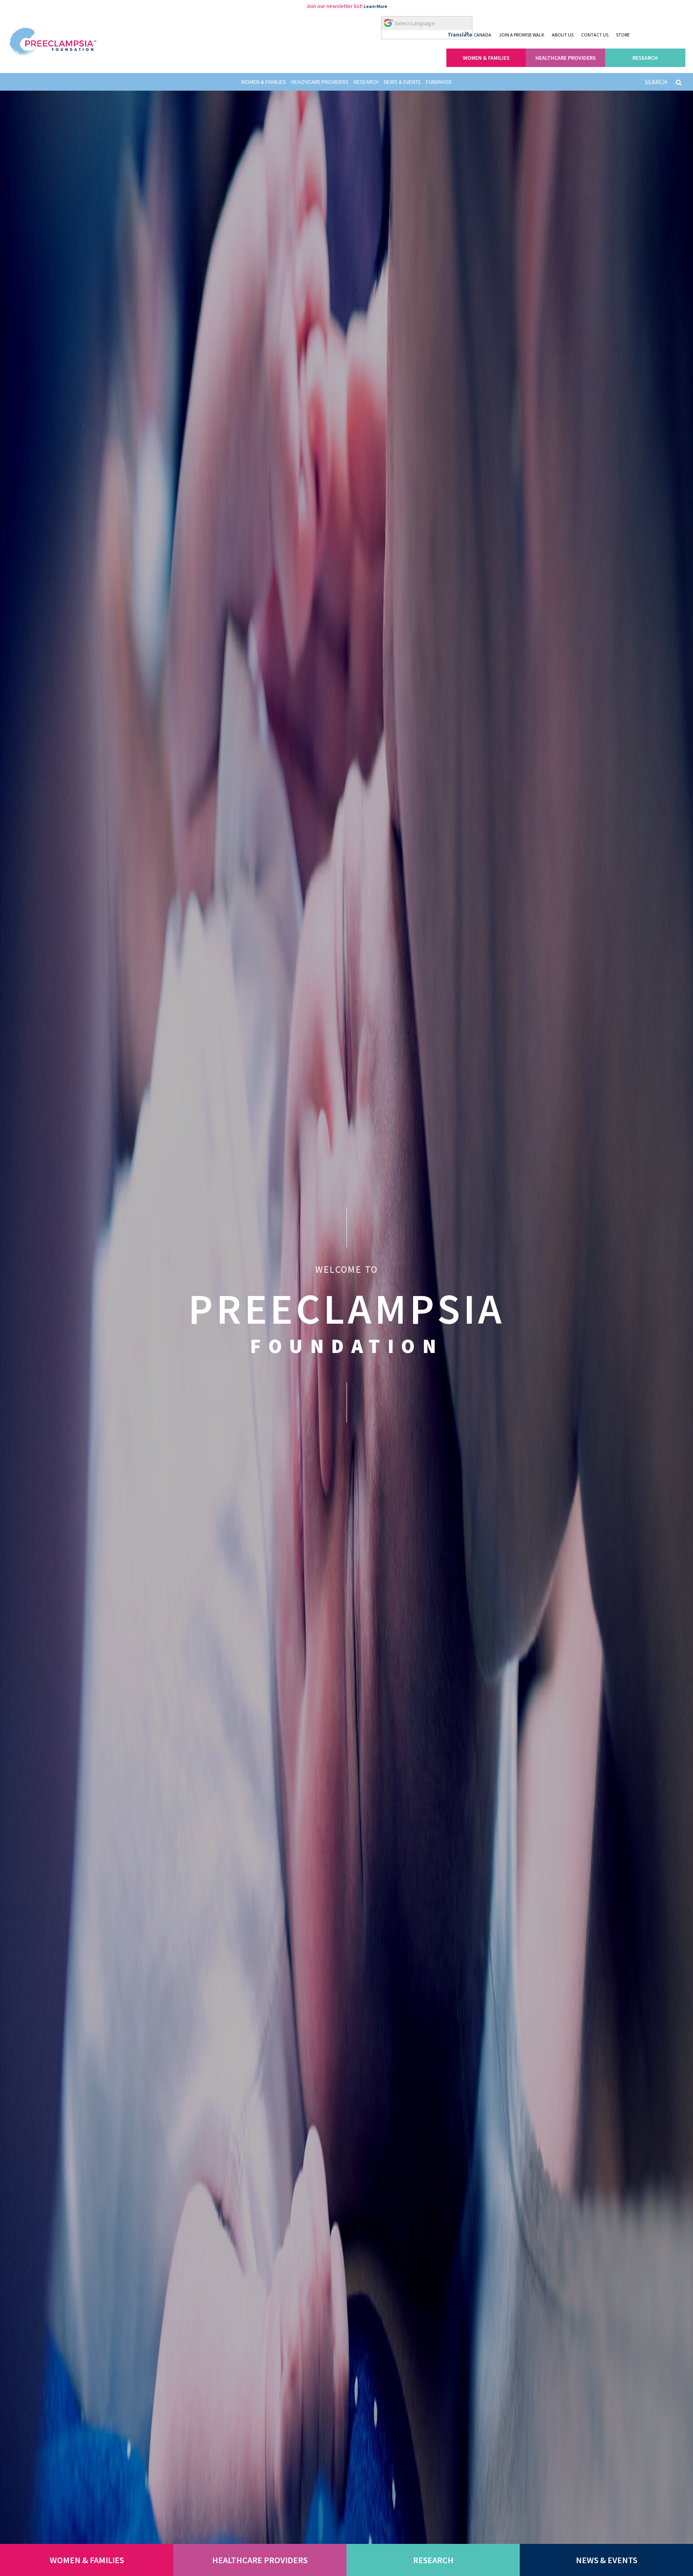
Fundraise (439, 82)
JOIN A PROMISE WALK (522, 35)
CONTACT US (595, 35)
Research (366, 82)
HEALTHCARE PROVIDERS (566, 58)
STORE (623, 35)
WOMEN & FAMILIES (486, 58)
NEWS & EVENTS (607, 2560)
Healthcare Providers (320, 82)
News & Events (402, 82)
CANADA (482, 35)
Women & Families (263, 82)
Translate (460, 34)
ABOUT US (563, 35)
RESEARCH (645, 58)
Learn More (376, 6)
